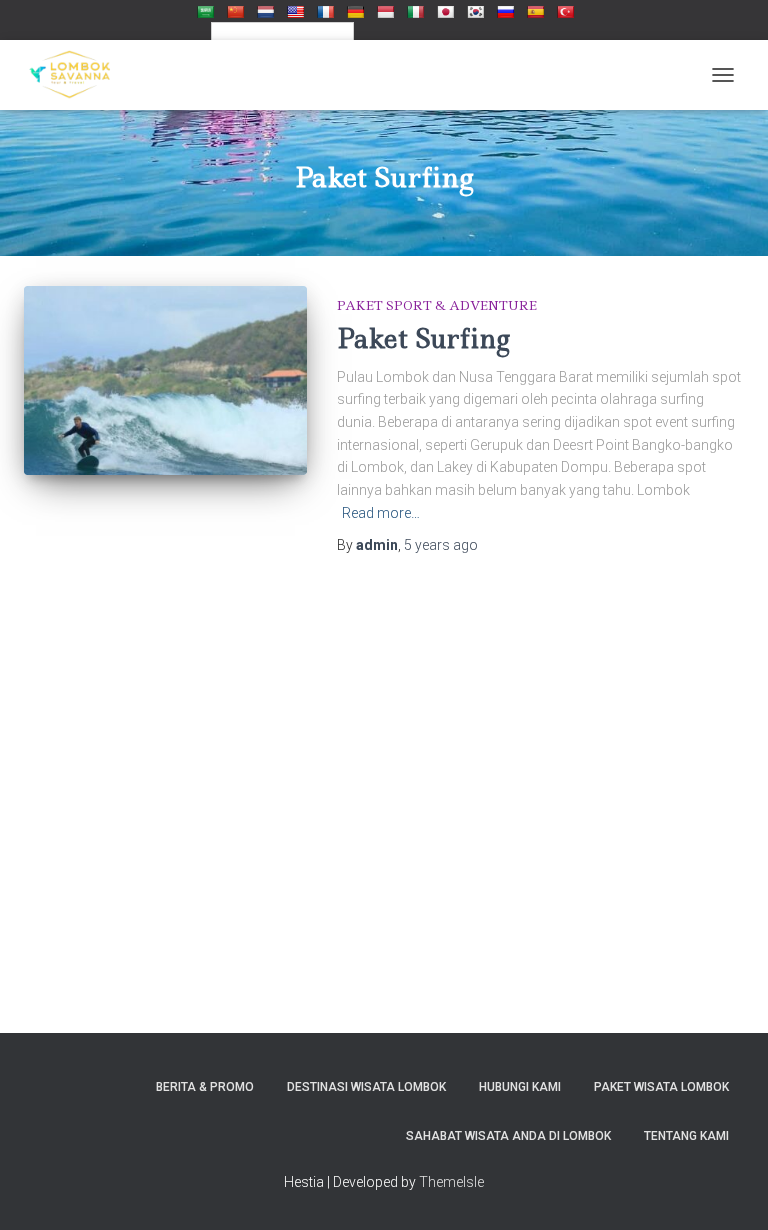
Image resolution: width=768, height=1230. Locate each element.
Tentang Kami (686, 1136)
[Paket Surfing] (165, 380)
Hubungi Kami (520, 1087)
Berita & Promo (205, 1087)
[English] (295, 11)
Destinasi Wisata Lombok (366, 1087)
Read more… (381, 513)
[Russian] (505, 11)
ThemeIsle (451, 1182)
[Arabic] (205, 11)
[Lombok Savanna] (77, 75)
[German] (355, 11)
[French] (325, 11)
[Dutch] (265, 11)
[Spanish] (535, 11)
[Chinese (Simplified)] (235, 11)
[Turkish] (565, 11)
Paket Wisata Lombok (661, 1087)
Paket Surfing (423, 338)
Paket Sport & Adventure (437, 305)
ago (441, 545)
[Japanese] (445, 11)
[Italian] (415, 11)
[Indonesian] (385, 11)
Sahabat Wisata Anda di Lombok (508, 1136)
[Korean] (475, 11)
